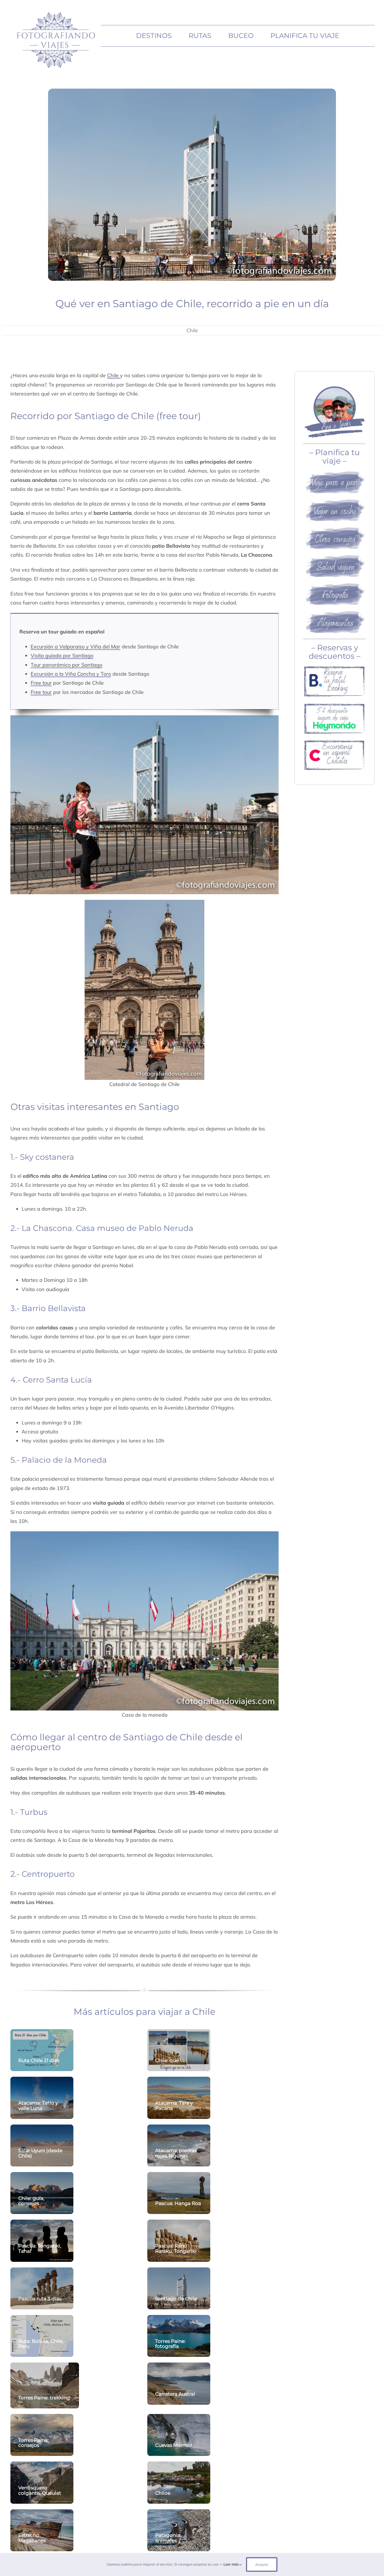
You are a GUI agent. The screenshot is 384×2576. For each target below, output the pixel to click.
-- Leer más (229, 2564)
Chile (192, 330)
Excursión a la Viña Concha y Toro (71, 674)
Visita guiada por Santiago (62, 656)
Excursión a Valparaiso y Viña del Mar (75, 647)
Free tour (41, 683)
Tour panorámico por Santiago (66, 665)
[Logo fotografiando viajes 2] (55, 11)
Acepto (262, 2564)
